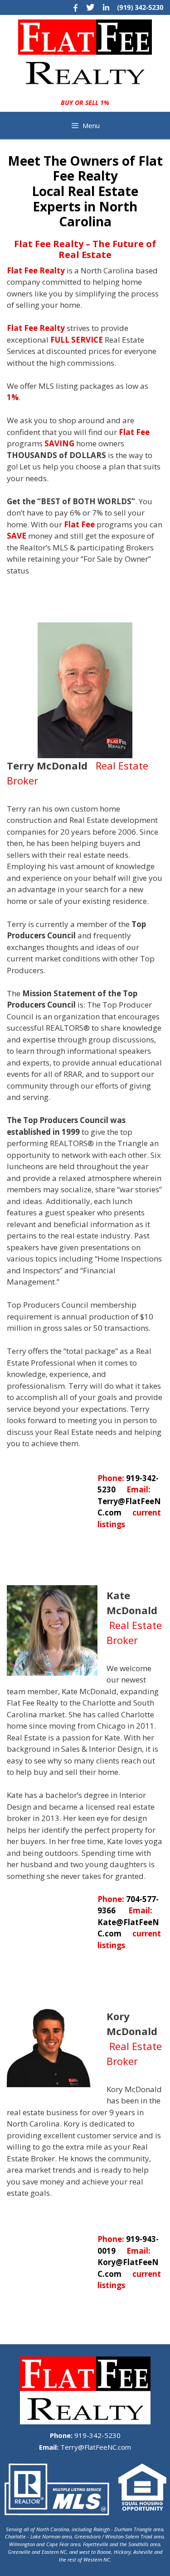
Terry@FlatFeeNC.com (95, 2447)
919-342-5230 (97, 2435)
